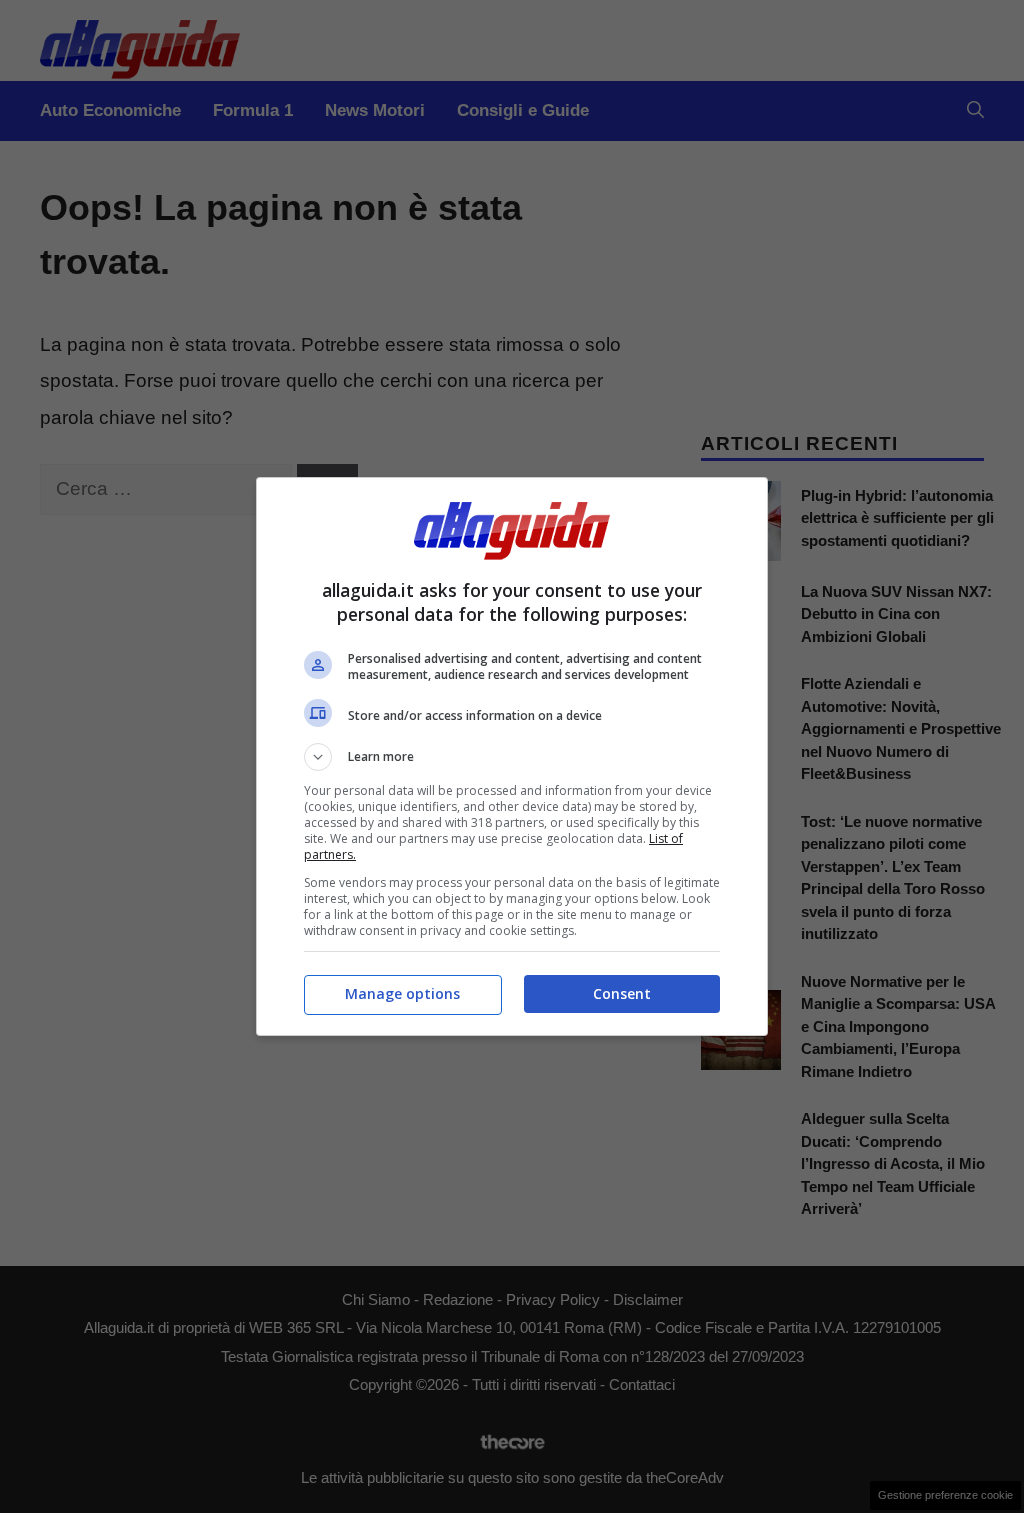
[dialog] (512, 756)
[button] (512, 757)
